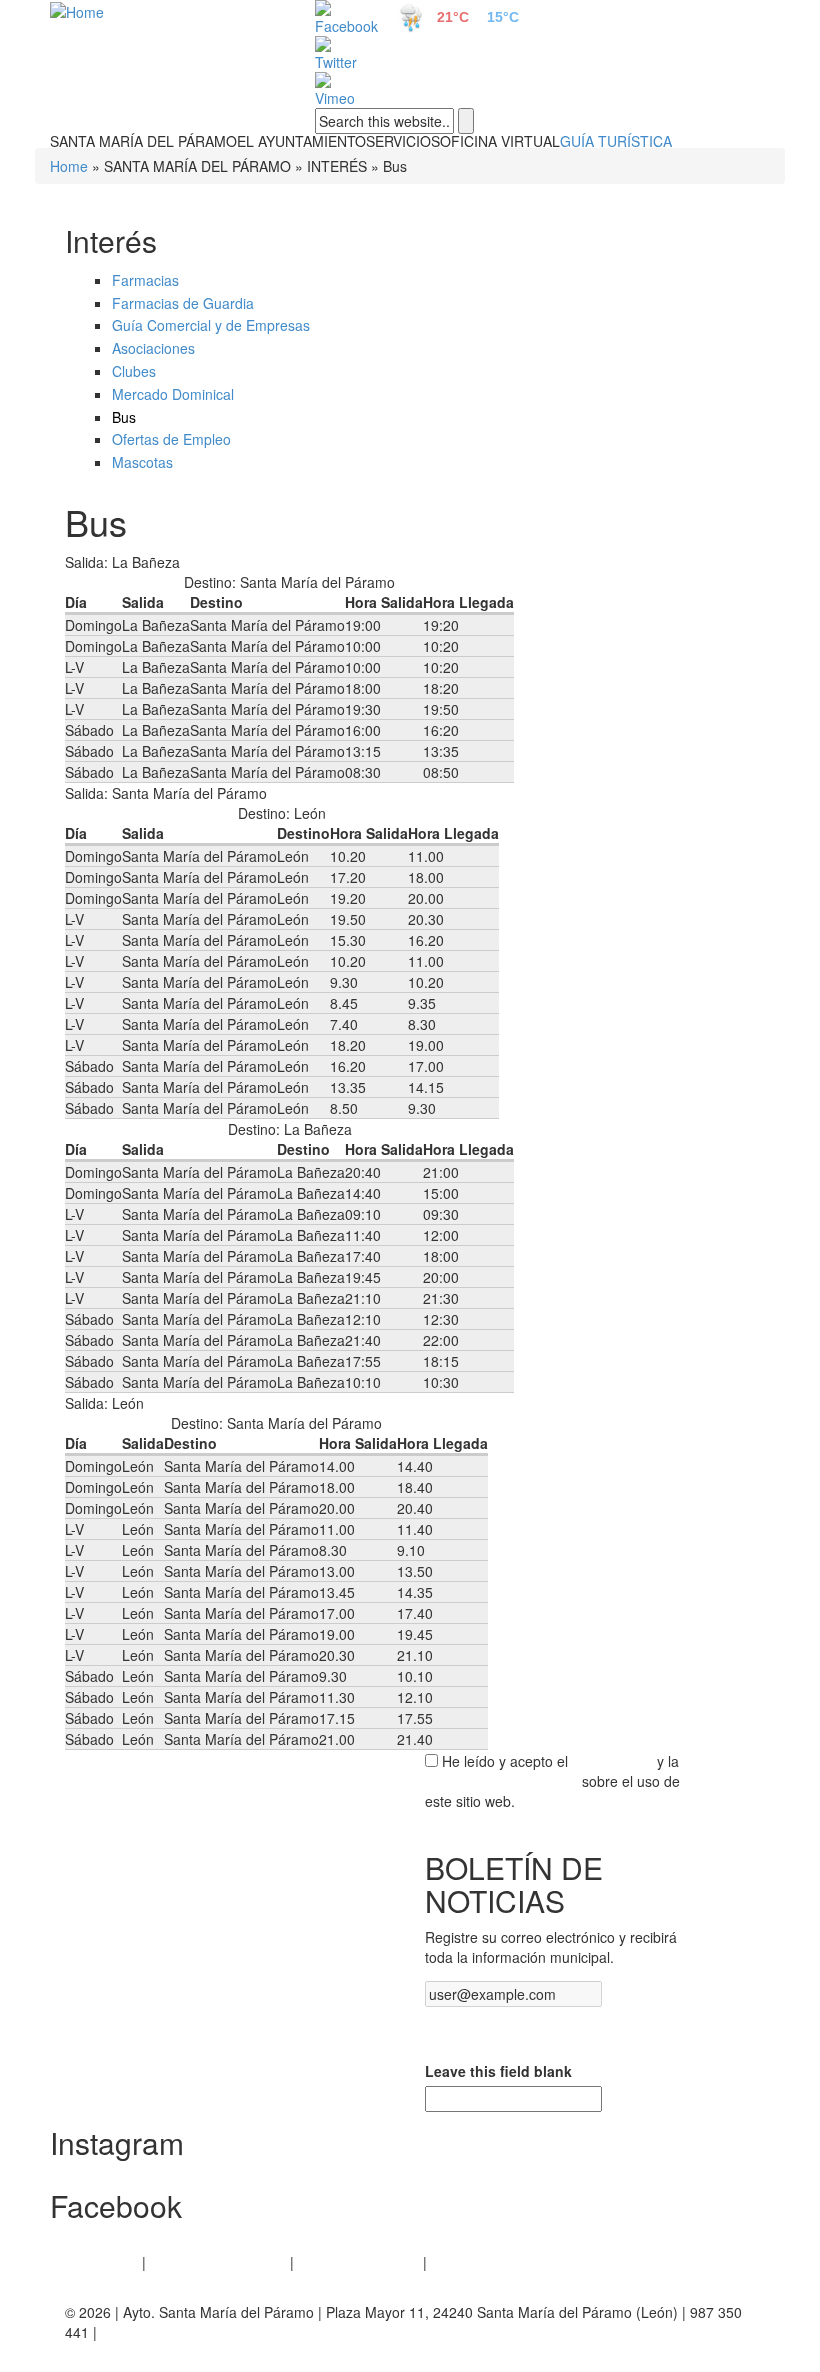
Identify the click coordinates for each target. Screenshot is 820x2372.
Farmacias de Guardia (183, 303)
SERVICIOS (403, 141)
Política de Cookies (358, 2262)
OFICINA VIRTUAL (500, 141)
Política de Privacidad (218, 2262)
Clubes (134, 371)
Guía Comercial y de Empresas (211, 325)
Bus (124, 417)
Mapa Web (465, 2262)
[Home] (160, 11)
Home (69, 166)
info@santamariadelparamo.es (198, 2332)
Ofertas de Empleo (171, 439)
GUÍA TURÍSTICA (616, 141)
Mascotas (142, 462)
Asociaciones (153, 348)
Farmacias (145, 280)
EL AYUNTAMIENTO (301, 141)
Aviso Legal (101, 2262)
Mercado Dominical (173, 394)
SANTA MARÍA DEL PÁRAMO (143, 141)
